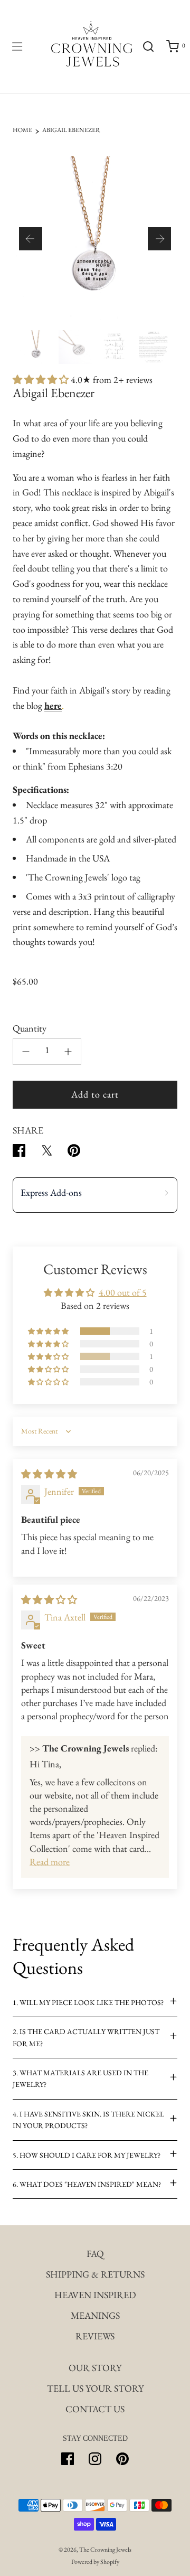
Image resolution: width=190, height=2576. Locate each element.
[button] (31, 239)
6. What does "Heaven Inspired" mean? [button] (87, 2184)
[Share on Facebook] (19, 1153)
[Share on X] (46, 1153)
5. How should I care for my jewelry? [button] (87, 2155)
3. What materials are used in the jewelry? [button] (80, 2078)
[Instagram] (95, 2459)
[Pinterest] (122, 2459)
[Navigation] (17, 46)
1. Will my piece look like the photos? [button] (88, 2002)
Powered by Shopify (95, 2562)
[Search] (148, 46)
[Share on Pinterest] (74, 1153)
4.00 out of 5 (123, 1292)
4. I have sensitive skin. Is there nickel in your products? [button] (88, 2120)
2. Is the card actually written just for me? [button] (86, 2037)
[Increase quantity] (68, 1052)
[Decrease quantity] (26, 1052)
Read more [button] (50, 1862)
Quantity (30, 1028)
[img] (49, 1474)
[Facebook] (68, 2459)
